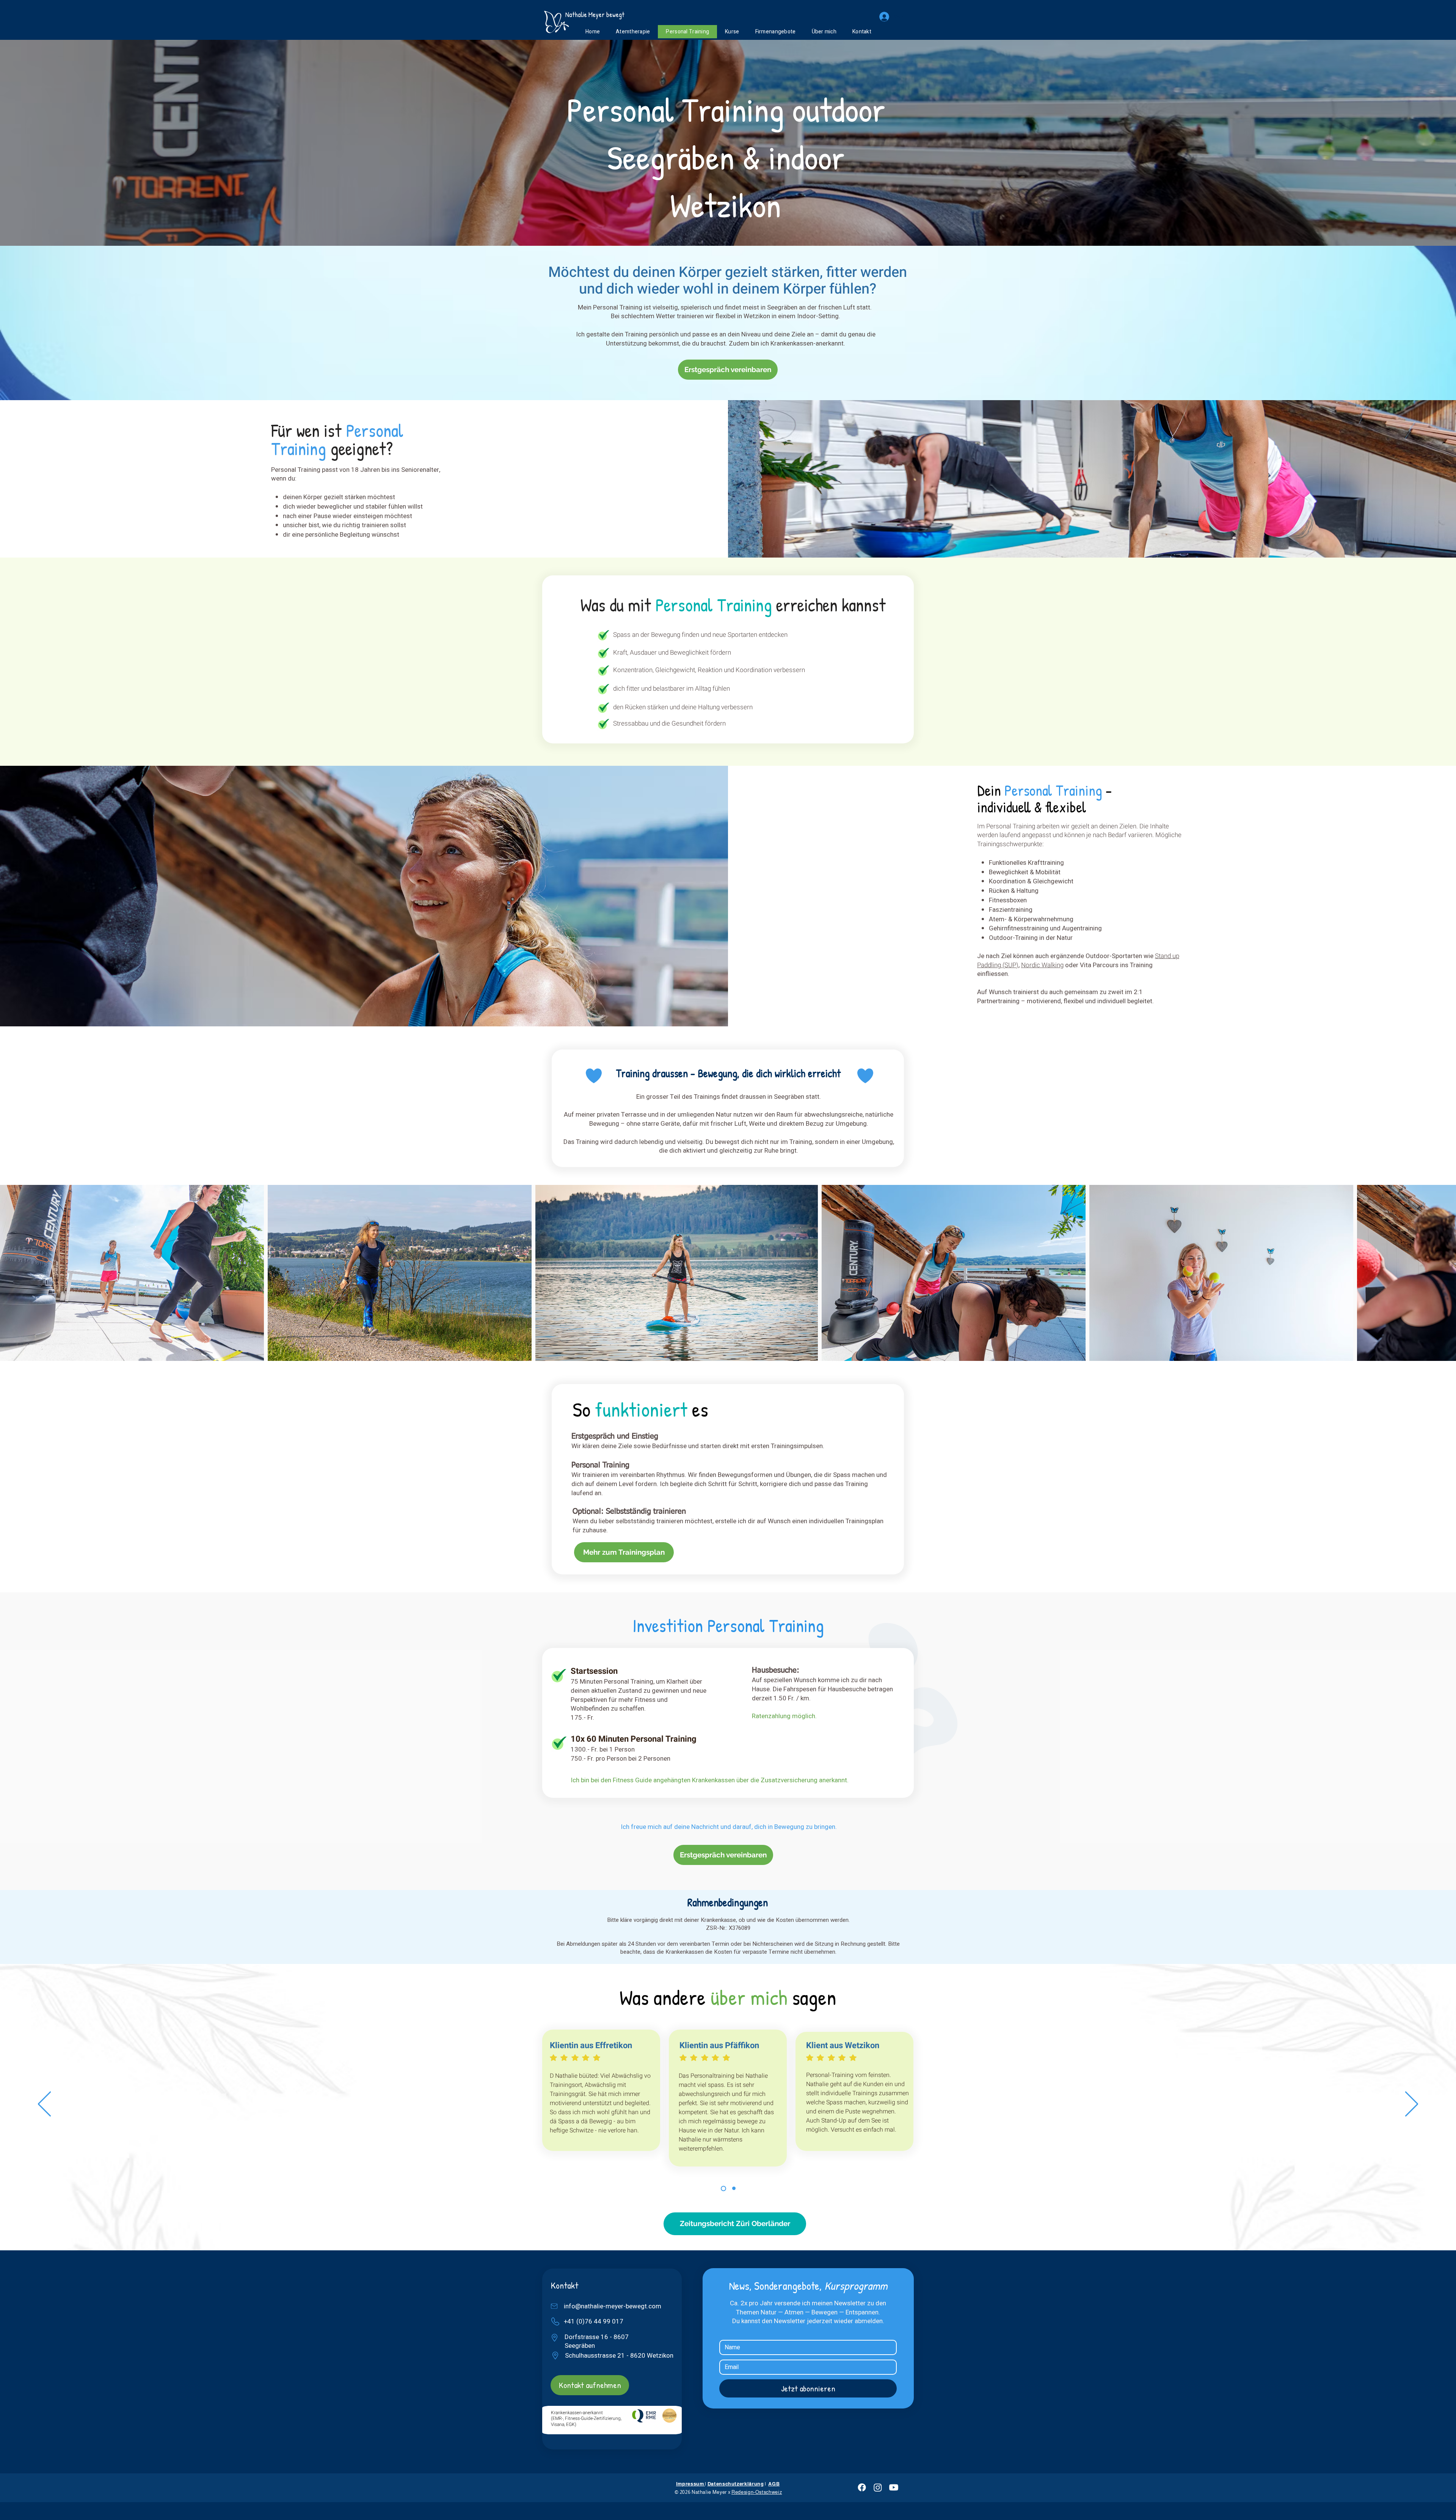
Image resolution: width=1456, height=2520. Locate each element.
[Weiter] (1412, 2104)
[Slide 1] (723, 2189)
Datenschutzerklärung (736, 2484)
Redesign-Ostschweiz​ (757, 2492)
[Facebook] (862, 2487)
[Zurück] (44, 2104)
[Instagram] (878, 2487)
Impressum (691, 2484)
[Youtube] (894, 2487)
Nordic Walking (1042, 965)
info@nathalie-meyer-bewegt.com (613, 2306)
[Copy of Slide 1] (734, 2188)
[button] (732, 32)
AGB (774, 2484)
